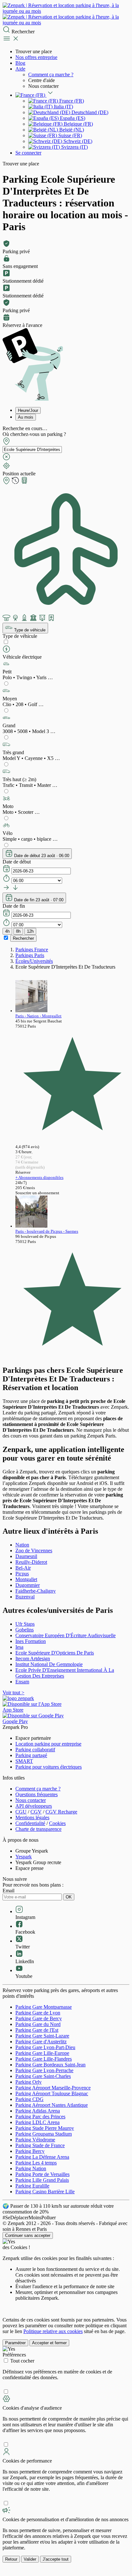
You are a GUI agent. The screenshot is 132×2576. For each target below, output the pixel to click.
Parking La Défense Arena (42, 2157)
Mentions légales (32, 1817)
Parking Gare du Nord (38, 2024)
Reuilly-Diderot (31, 1562)
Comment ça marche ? (51, 75)
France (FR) (71, 101)
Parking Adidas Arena (38, 2111)
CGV (36, 1812)
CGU (21, 1812)
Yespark (24, 1857)
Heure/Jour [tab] (28, 410)
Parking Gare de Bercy (39, 2018)
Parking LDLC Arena (37, 2122)
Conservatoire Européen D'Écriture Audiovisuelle (66, 1635)
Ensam (22, 1682)
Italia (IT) (63, 107)
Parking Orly (29, 2082)
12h (30, 931)
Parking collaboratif (35, 1750)
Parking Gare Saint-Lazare (42, 2036)
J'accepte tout (56, 2559)
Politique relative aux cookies (53, 2331)
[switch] (6, 642)
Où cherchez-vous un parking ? (34, 434)
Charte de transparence (38, 1829)
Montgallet (26, 1579)
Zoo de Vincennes (34, 1551)
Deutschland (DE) (89, 112)
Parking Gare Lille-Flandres (44, 2059)
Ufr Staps (25, 1624)
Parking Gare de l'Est (37, 2030)
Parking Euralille (32, 2186)
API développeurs (34, 1806)
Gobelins (25, 1630)
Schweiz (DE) (77, 141)
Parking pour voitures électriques (49, 1767)
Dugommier (28, 1585)
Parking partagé (31, 1755)
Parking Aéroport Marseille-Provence (53, 2088)
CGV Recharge (61, 1812)
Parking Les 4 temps (36, 2163)
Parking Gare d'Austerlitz (41, 2042)
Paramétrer (15, 2343)
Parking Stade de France (40, 2145)
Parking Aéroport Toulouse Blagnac (52, 2093)
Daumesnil (26, 1556)
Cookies (57, 1823)
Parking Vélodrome (35, 2140)
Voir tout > (13, 1692)
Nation (22, 1545)
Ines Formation (31, 1641)
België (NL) (71, 130)
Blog (20, 63)
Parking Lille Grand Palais (42, 2180)
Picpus (22, 1574)
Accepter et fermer (49, 2343)
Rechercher (23, 938)
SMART (24, 1761)
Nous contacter (31, 1800)
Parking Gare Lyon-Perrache (44, 2070)
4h (7, 931)
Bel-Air (23, 1568)
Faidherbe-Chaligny (36, 1591)
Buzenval (25, 1597)
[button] (66, 670)
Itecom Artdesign (33, 1659)
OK (69, 1897)
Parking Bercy (30, 2151)
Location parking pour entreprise (48, 1744)
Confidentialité (30, 1823)
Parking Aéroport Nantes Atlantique (52, 2105)
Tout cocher (22, 2361)
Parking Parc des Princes (40, 2117)
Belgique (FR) (78, 124)
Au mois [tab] (26, 417)
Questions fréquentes (37, 1794)
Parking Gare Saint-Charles (43, 2076)
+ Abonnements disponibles (39, 1177)
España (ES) (72, 118)
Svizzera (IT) (74, 147)
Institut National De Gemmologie (49, 1664)
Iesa (19, 1647)
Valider (30, 2559)
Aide (20, 69)
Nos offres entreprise (36, 57)
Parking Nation (31, 2168)
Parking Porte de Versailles (42, 2174)
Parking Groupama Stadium (44, 2134)
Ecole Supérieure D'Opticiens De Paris (55, 1653)
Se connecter (28, 153)
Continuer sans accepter (28, 2235)
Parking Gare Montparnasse (44, 2007)
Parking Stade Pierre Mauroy (45, 2128)
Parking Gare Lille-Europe (42, 2053)
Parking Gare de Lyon (38, 2013)
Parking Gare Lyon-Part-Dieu (45, 2047)
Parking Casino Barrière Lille (45, 2192)
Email (8, 1891)
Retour (11, 2559)
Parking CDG (29, 2099)
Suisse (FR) (70, 135)
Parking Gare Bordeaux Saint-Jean (50, 2065)
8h (18, 931)
